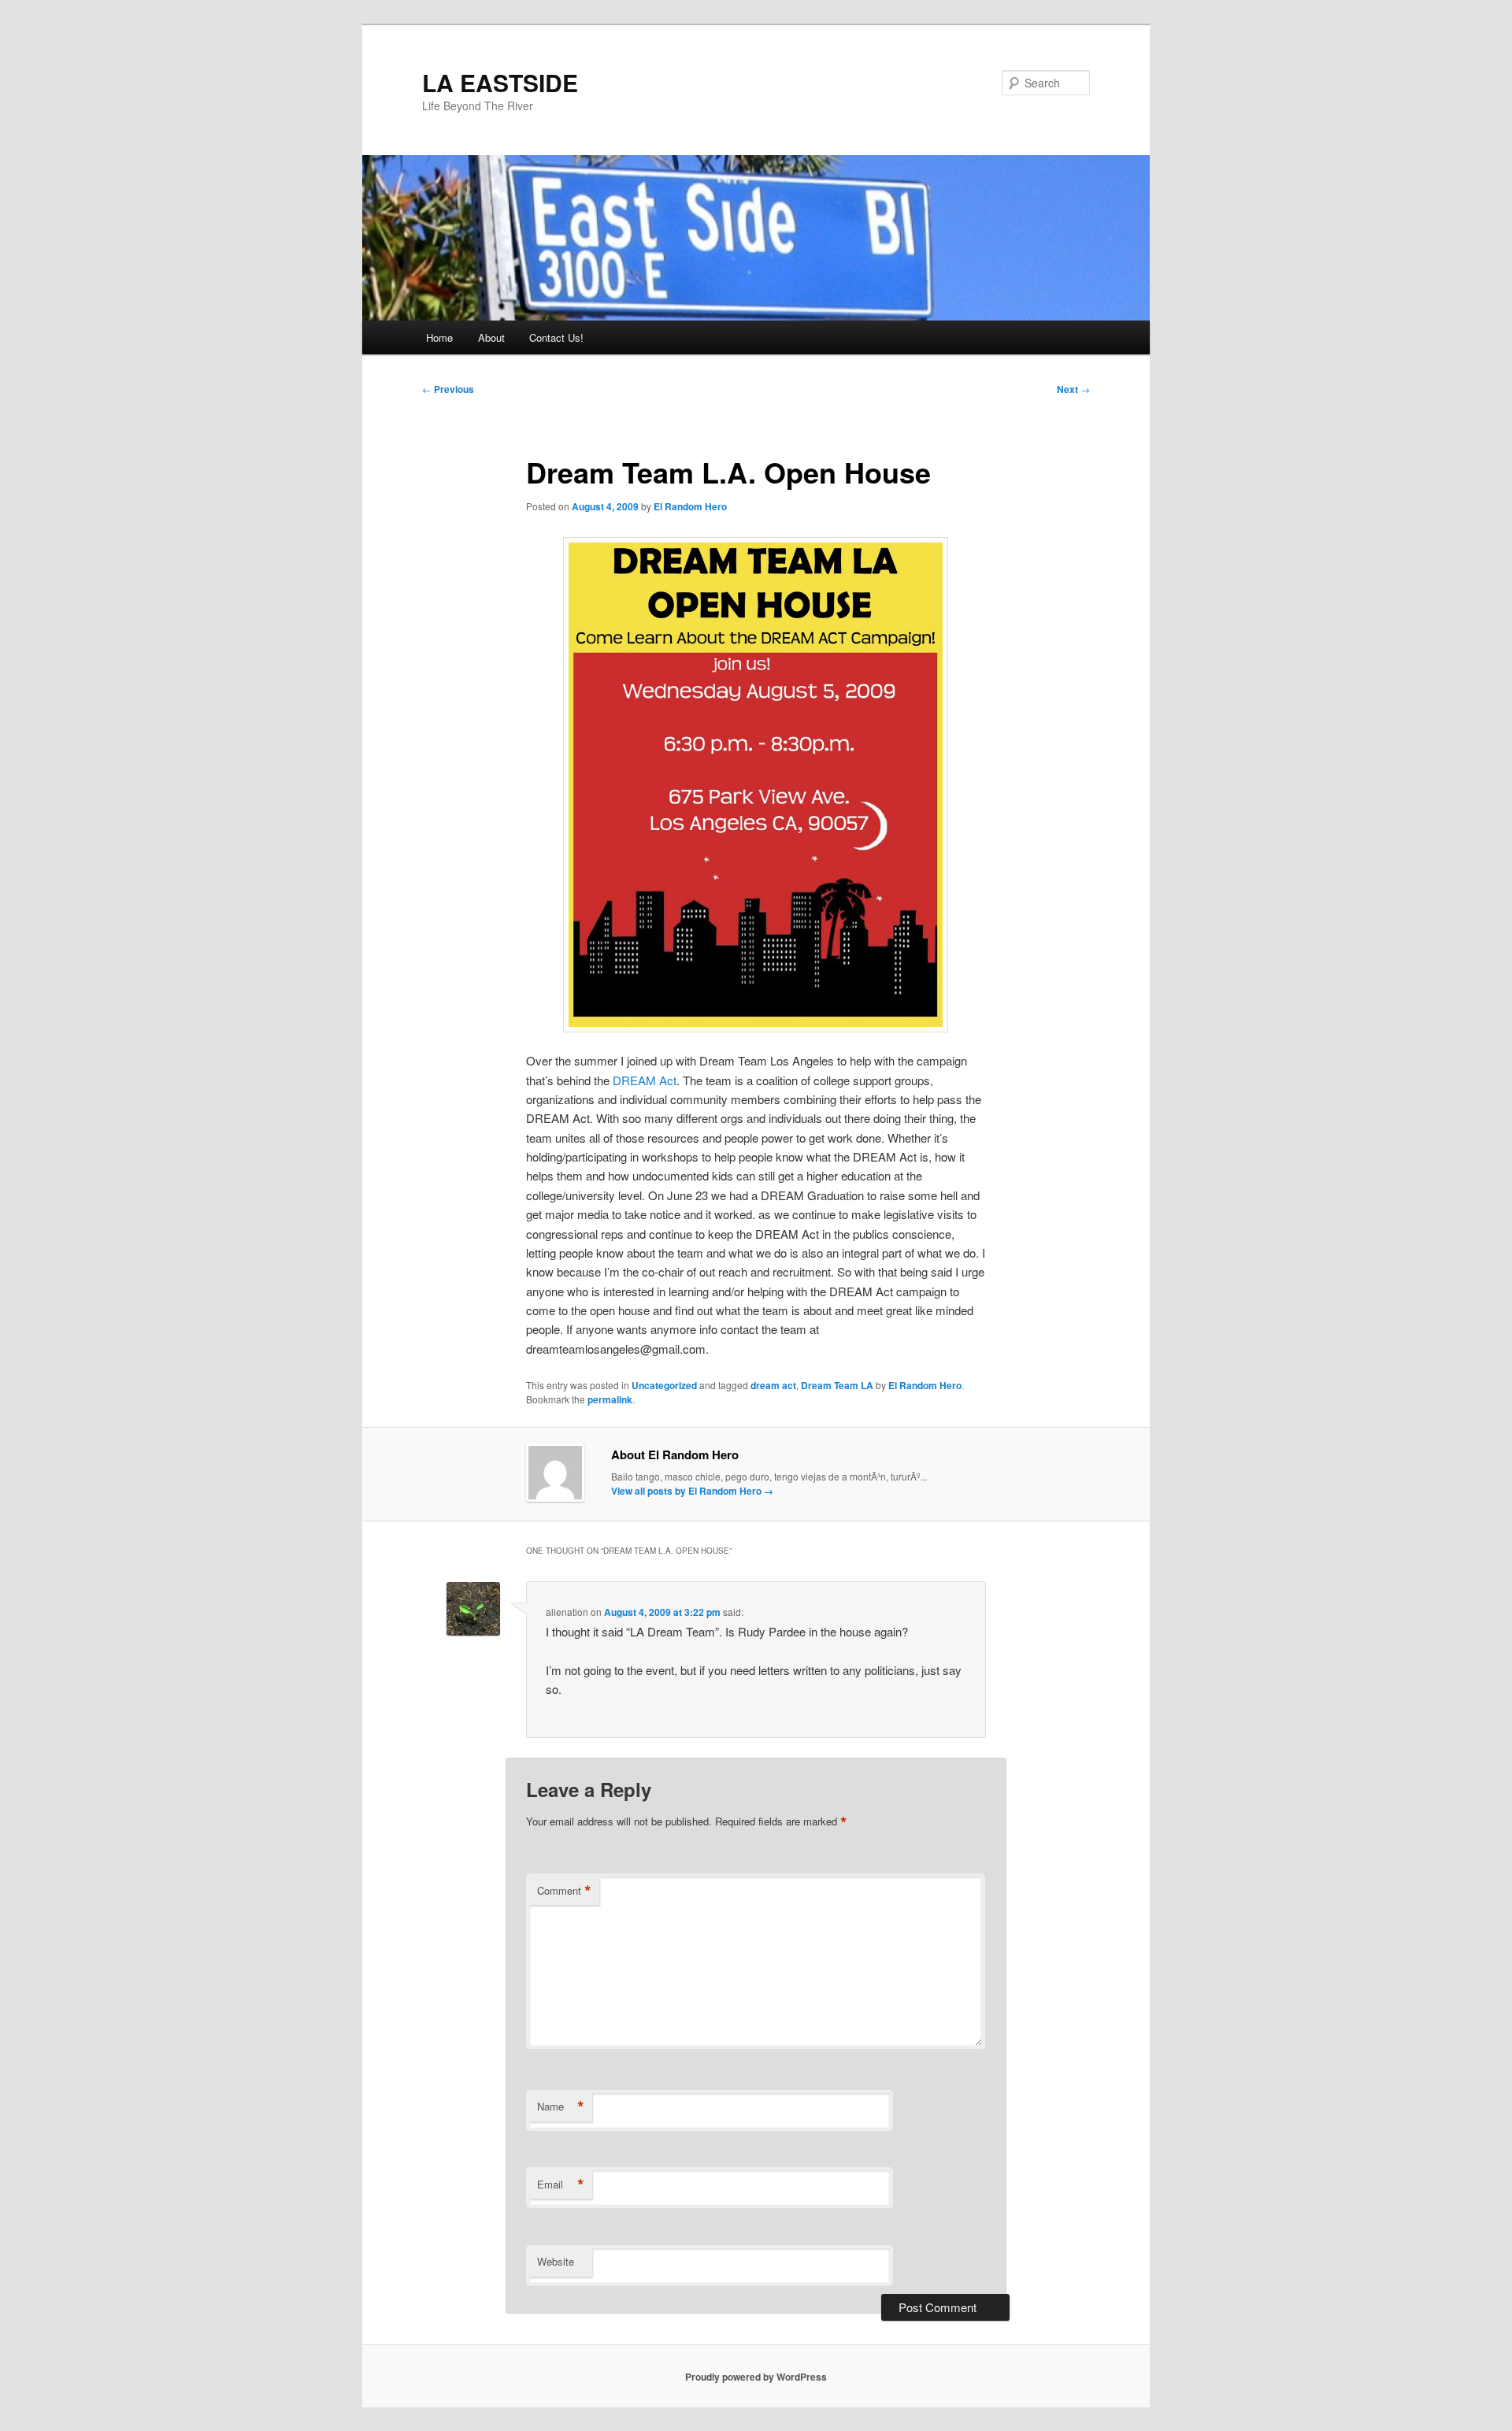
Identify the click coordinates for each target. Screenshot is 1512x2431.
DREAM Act (645, 1080)
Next (1073, 389)
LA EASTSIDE (500, 82)
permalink (610, 1399)
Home (439, 337)
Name (561, 2107)
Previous (448, 389)
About (491, 337)
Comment (564, 1891)
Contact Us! (556, 337)
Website (556, 2261)
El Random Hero (690, 506)
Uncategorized (664, 1385)
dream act (773, 1385)
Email (561, 2185)
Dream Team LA (837, 1385)
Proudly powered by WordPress (756, 2377)
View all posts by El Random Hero (692, 1491)
